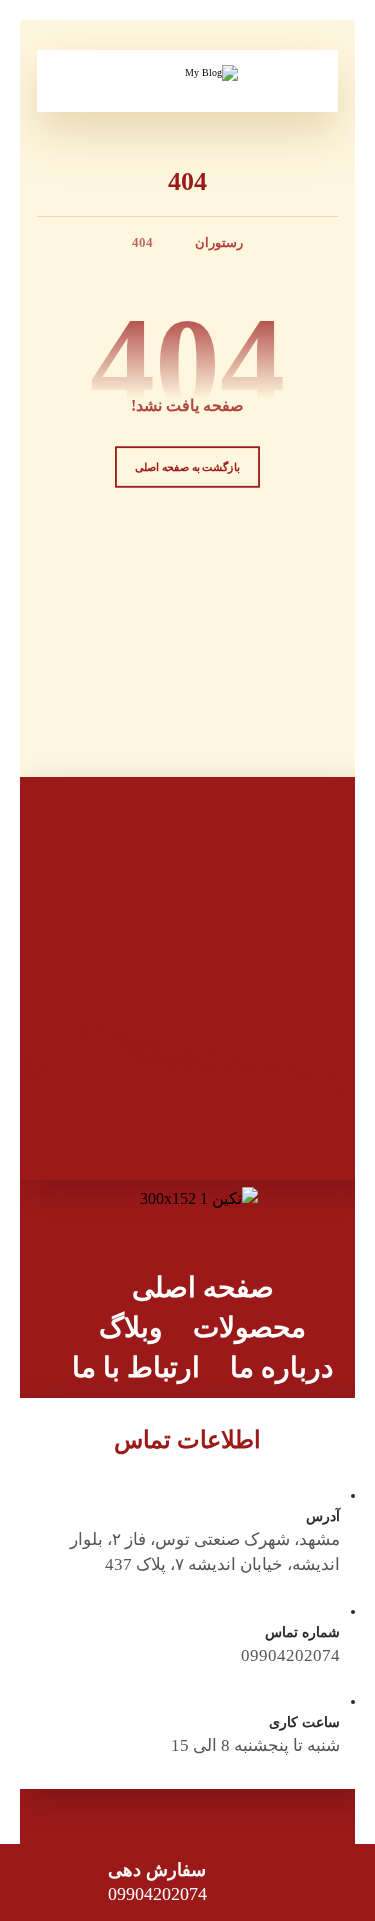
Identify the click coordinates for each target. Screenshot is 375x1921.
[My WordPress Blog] (188, 90)
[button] (73, 81)
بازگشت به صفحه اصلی (187, 467)
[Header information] (303, 78)
